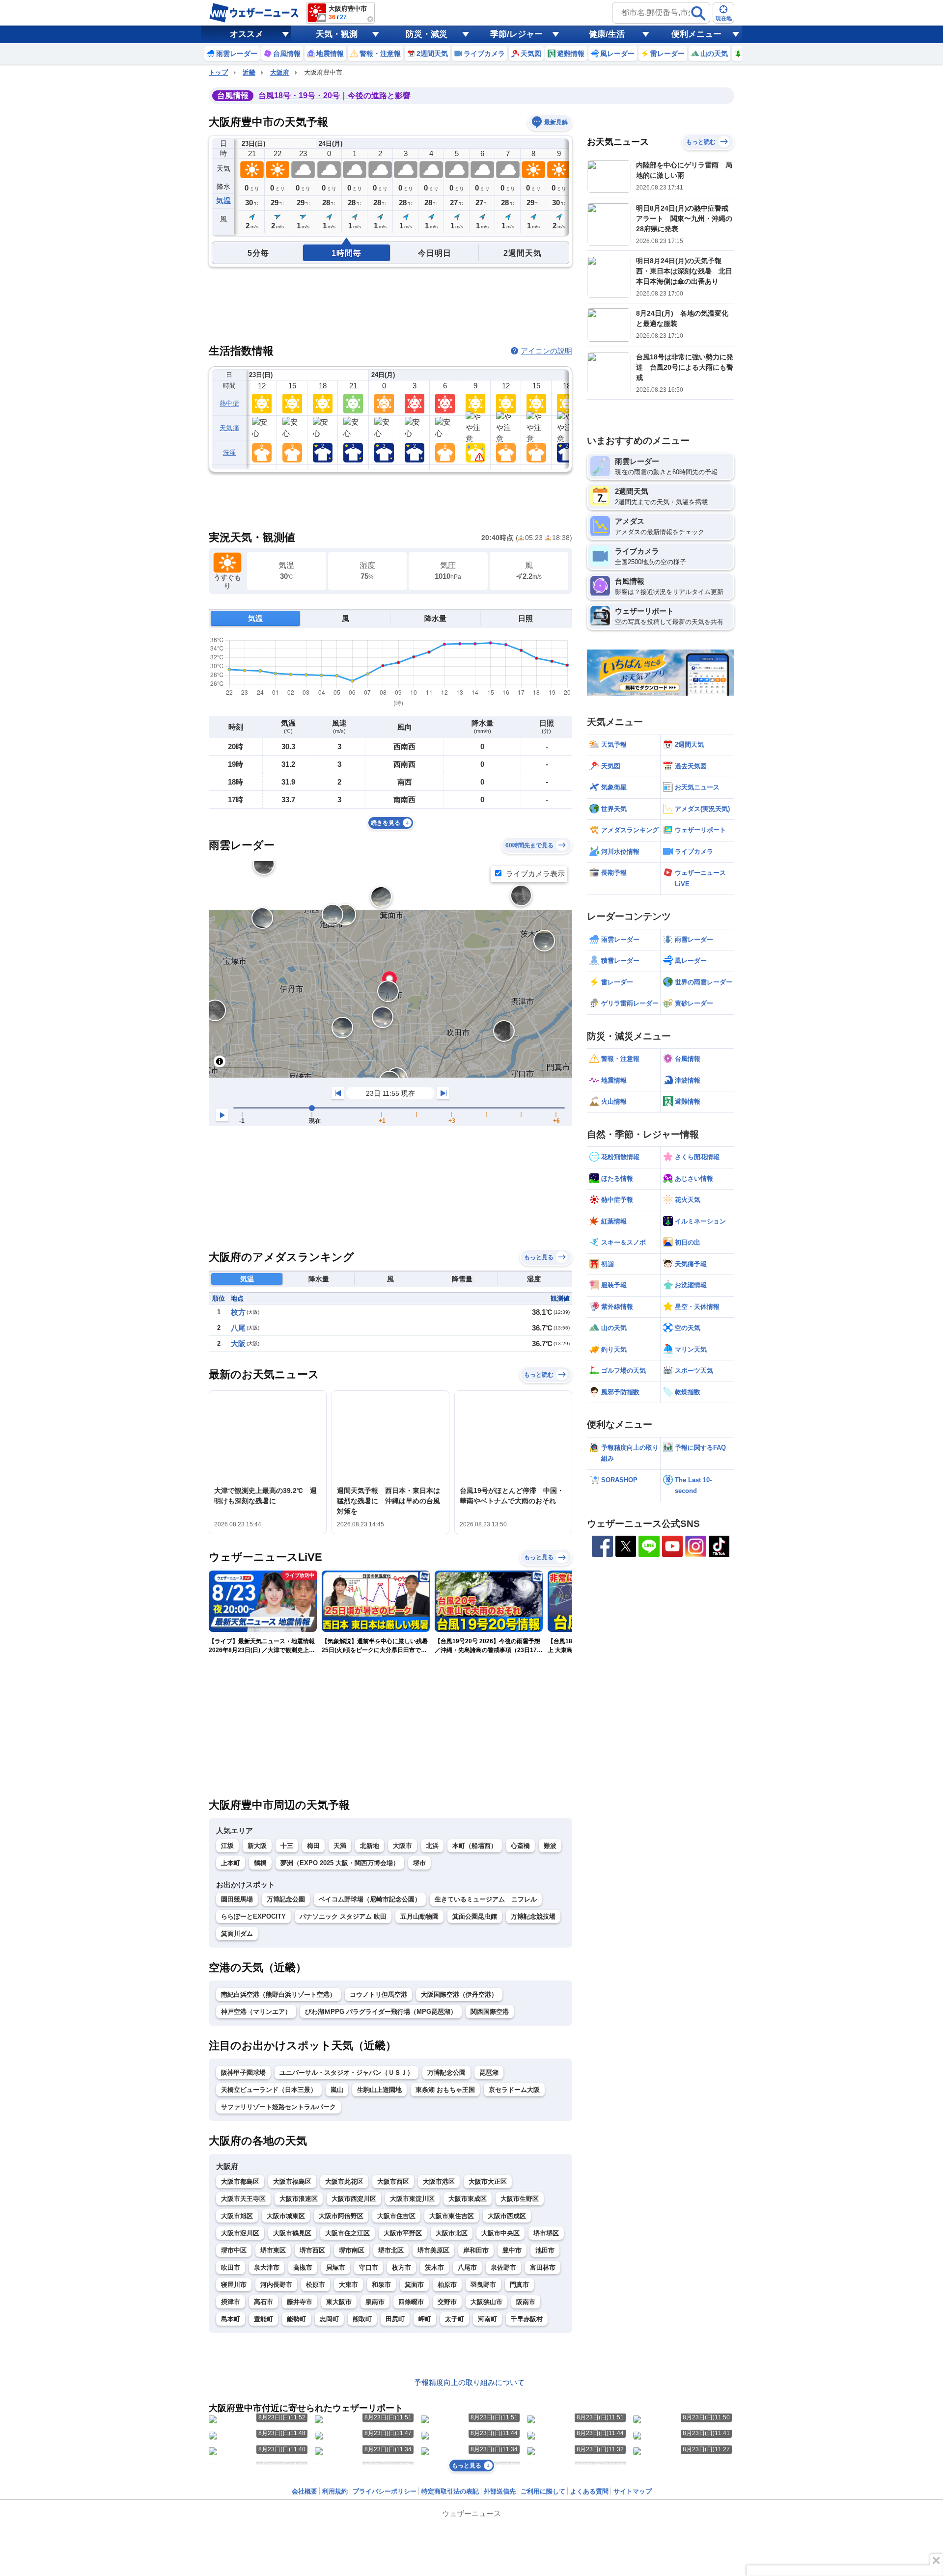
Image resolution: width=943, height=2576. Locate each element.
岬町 (425, 2319)
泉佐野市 (503, 2267)
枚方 (238, 1312)
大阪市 (402, 1846)
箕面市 (414, 2285)
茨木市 (434, 2267)
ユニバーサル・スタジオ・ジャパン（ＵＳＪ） (347, 2073)
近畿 (249, 72)
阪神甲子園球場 (243, 2073)
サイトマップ (633, 2491)
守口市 (369, 2267)
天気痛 (229, 428)
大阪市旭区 (237, 2216)
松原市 (316, 2285)
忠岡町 (329, 2319)
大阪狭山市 (486, 2302)
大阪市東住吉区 (452, 2216)
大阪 (238, 1343)
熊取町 (362, 2319)
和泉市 (381, 2285)
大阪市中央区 (500, 2233)
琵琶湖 (489, 2073)
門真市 (519, 2285)
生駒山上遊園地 (379, 2090)
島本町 (231, 2319)
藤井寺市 (300, 2302)
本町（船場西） (475, 1846)
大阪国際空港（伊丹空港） (459, 1994)
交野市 (447, 2302)
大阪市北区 (452, 2233)
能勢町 (296, 2319)
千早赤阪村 (527, 2319)
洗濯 (230, 452)
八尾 (238, 1328)
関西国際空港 (490, 2012)
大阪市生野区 (520, 2199)
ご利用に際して (543, 2491)
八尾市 (467, 2267)
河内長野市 (276, 2285)
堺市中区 (234, 2250)
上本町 (231, 1863)
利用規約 (335, 2491)
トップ (218, 72)
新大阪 (257, 1846)
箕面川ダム (237, 1934)
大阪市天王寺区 (243, 2199)
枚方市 (402, 2267)
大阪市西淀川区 (354, 2199)
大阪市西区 (393, 2182)
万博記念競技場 (533, 1916)
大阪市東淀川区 (412, 2199)
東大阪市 (339, 2302)
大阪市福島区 (292, 2182)
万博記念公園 (286, 1899)
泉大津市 (267, 2267)
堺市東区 (273, 2250)
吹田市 (231, 2267)
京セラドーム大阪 (514, 2090)
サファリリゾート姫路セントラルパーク (278, 2107)
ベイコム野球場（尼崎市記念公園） (370, 1899)
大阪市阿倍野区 (341, 2216)
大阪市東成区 (468, 2199)
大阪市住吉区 (396, 2216)
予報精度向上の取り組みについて (469, 2382)
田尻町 (395, 2319)
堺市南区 (352, 2250)
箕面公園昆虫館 (475, 1916)
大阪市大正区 (488, 2182)
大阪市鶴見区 (292, 2233)
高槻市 (303, 2267)
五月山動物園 (419, 1916)
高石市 (263, 2302)
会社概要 (305, 2491)
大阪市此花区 (344, 2182)
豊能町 (263, 2319)
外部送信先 (500, 2491)
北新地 (370, 1846)
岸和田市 (476, 2250)
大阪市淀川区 (240, 2233)
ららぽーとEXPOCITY (253, 1916)
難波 (550, 1846)
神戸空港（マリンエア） (256, 2012)
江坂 (227, 1846)
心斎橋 (520, 1846)
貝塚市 (336, 2267)
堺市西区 (312, 2250)
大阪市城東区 (286, 2216)
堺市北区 (391, 2250)
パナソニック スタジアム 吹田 (343, 1916)
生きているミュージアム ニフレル (486, 1899)
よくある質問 (589, 2491)
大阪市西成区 (507, 2216)
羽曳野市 (483, 2285)
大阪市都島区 (240, 2182)
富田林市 (543, 2267)
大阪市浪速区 (299, 2199)
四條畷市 (411, 2302)
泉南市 (375, 2302)
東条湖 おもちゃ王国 (445, 2090)
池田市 (545, 2250)
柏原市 (447, 2285)
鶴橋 (260, 1863)
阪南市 (526, 2302)
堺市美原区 (433, 2250)
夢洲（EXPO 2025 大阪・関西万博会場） (340, 1863)
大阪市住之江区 (347, 2233)
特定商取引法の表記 (450, 2491)
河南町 (487, 2319)
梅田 (313, 1846)
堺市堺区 (546, 2233)
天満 (340, 1846)
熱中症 (229, 403)
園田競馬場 (237, 1899)
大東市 (348, 2285)
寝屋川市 (234, 2285)
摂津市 (231, 2302)
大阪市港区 (439, 2182)
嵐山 (337, 2090)
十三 (287, 1846)
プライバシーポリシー (385, 2491)
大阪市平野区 (403, 2233)
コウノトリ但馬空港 (378, 1994)
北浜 (432, 1846)
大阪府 (280, 72)
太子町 (455, 2319)
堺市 (419, 1863)
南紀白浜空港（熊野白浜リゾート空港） (278, 1994)
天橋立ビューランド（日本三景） (269, 2090)
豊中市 (512, 2250)
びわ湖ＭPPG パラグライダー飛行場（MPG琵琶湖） (381, 2012)
